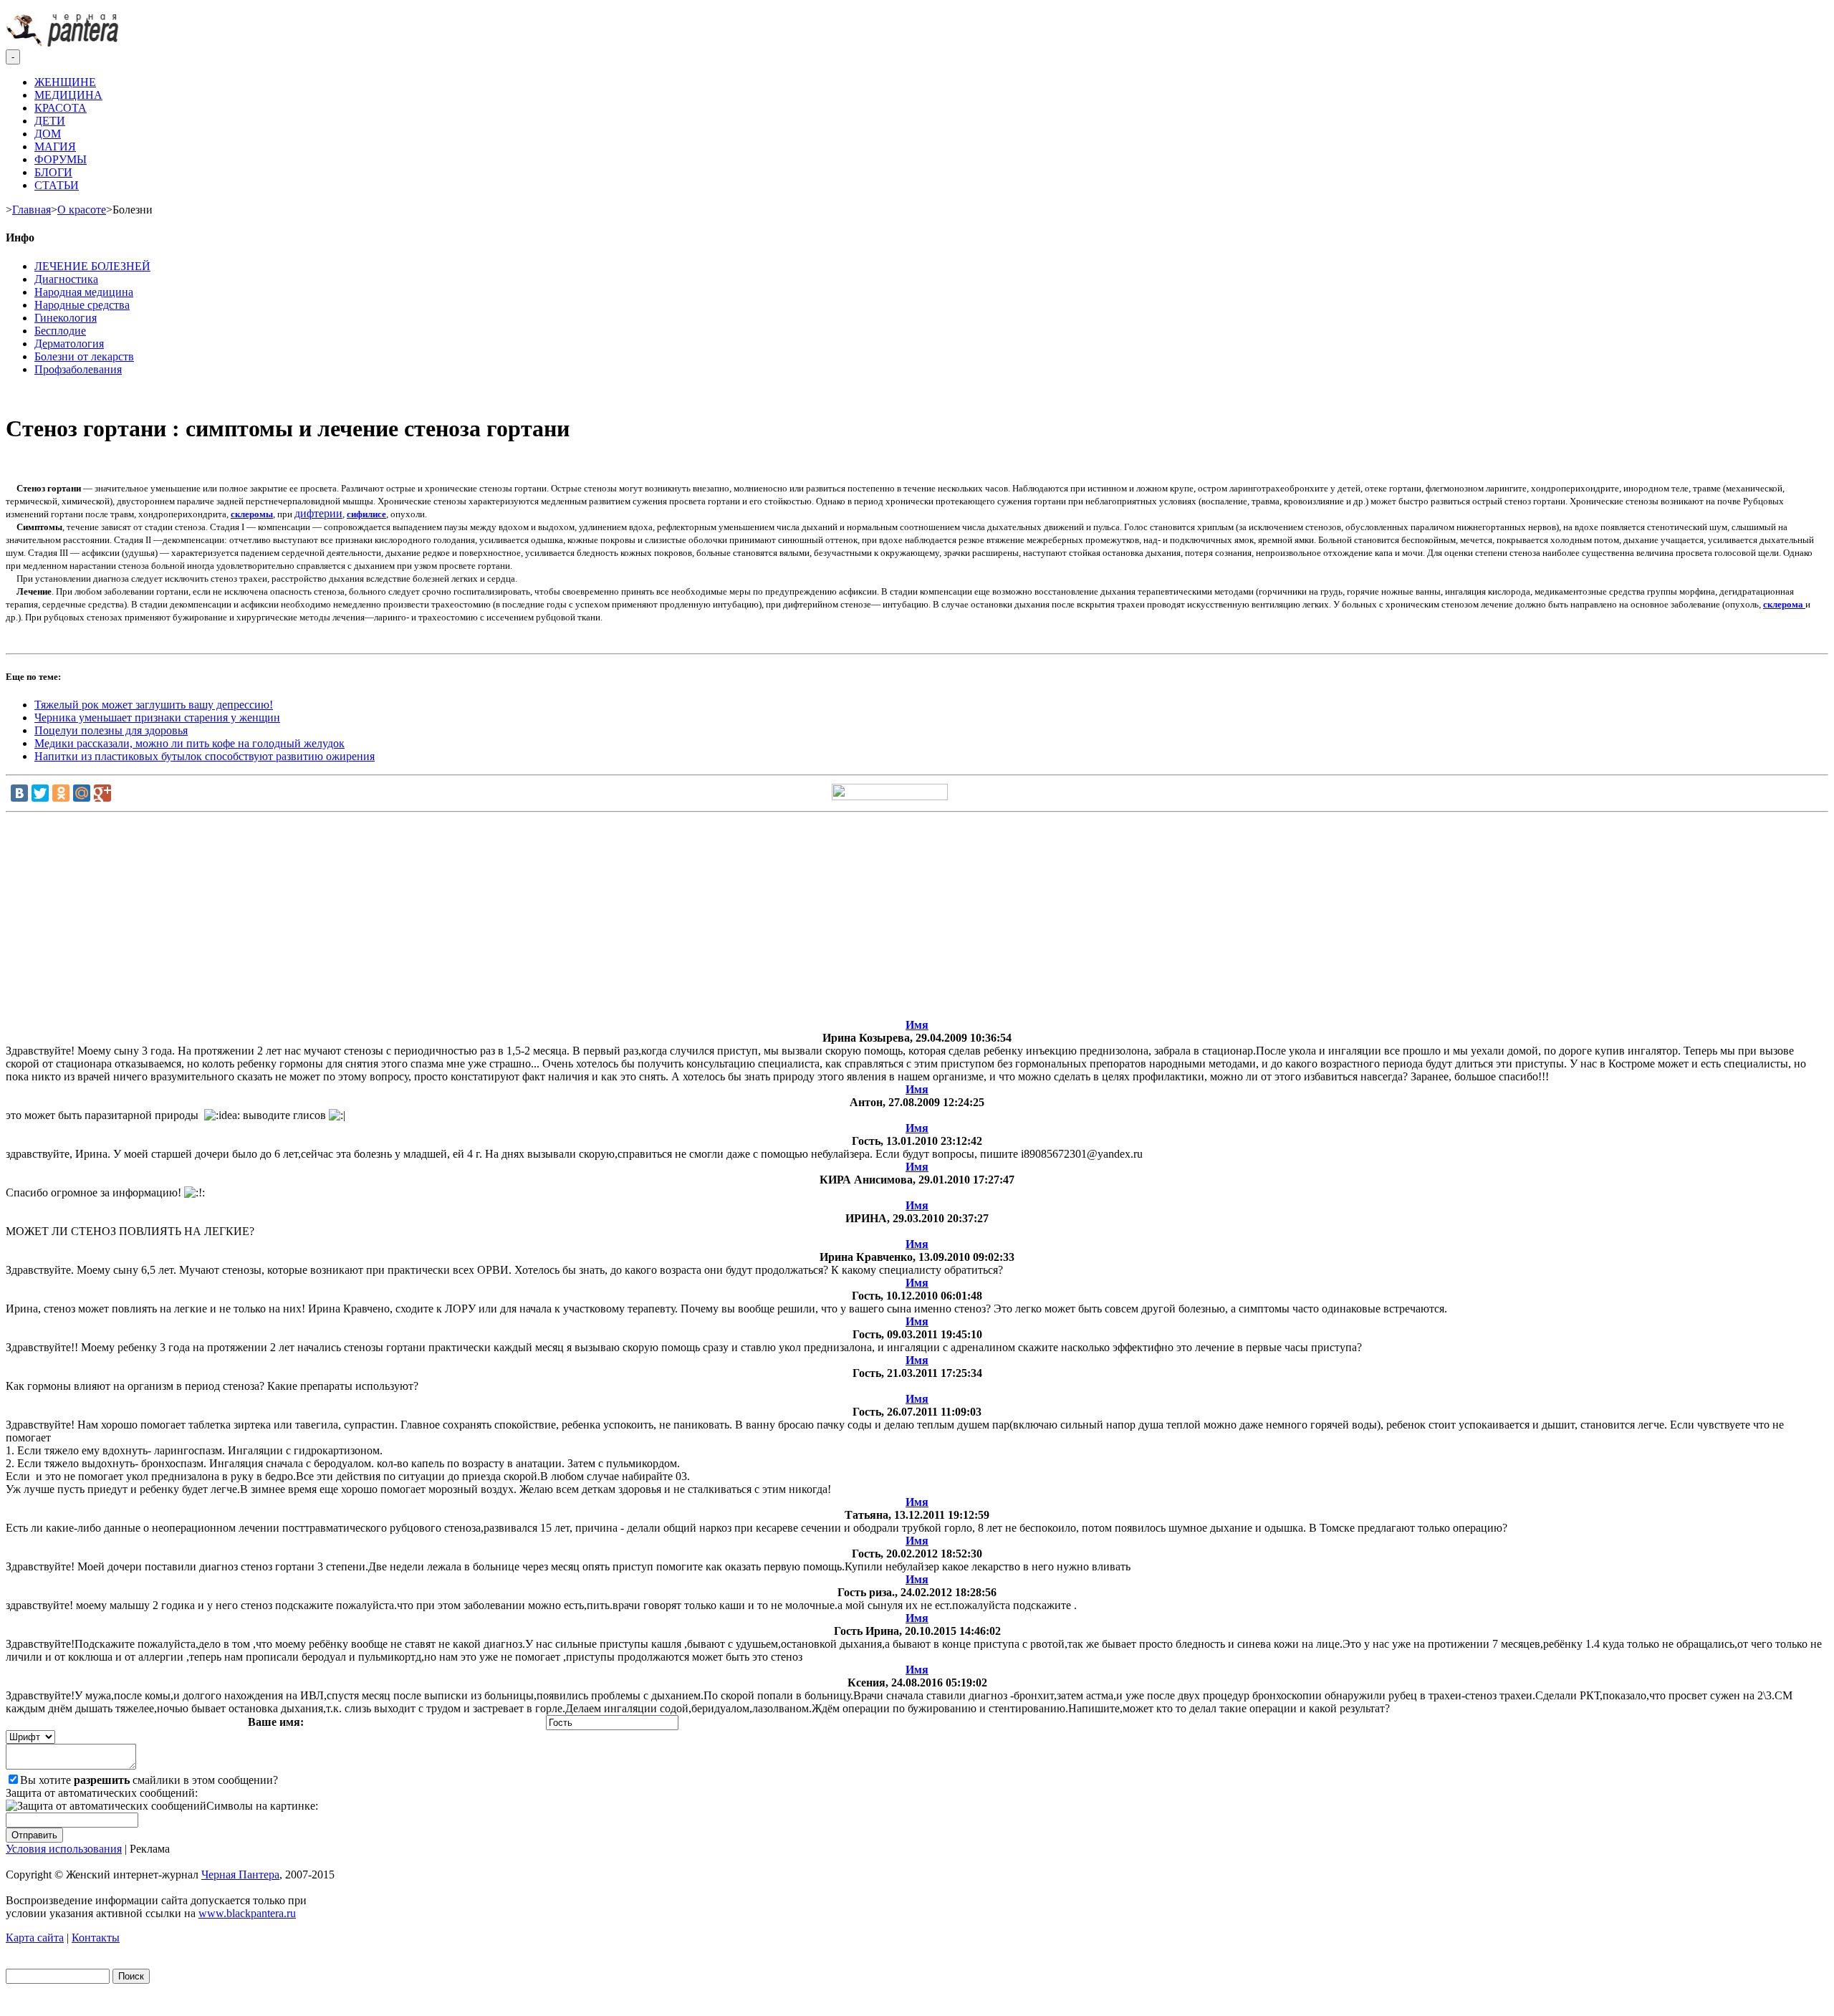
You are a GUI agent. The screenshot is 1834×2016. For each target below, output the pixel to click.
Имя (917, 1025)
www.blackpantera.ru (247, 1913)
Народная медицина (84, 292)
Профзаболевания (78, 369)
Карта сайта (35, 1938)
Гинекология (66, 318)
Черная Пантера (240, 1875)
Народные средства (82, 305)
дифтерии (318, 513)
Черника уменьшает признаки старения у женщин (157, 717)
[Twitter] (40, 793)
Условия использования (64, 1849)
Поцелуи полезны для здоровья (111, 730)
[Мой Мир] (82, 793)
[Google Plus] (102, 793)
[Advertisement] (917, 918)
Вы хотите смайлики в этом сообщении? (149, 1780)
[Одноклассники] (61, 793)
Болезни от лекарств (84, 356)
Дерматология (69, 344)
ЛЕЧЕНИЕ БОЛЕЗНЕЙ (92, 266)
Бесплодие (60, 331)
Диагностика (66, 279)
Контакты (96, 1938)
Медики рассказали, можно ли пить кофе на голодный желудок (189, 743)
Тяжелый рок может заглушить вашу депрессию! (154, 705)
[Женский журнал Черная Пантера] (64, 43)
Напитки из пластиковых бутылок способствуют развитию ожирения (205, 756)
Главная (32, 210)
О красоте (82, 210)
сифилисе (366, 514)
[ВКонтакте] (19, 793)
